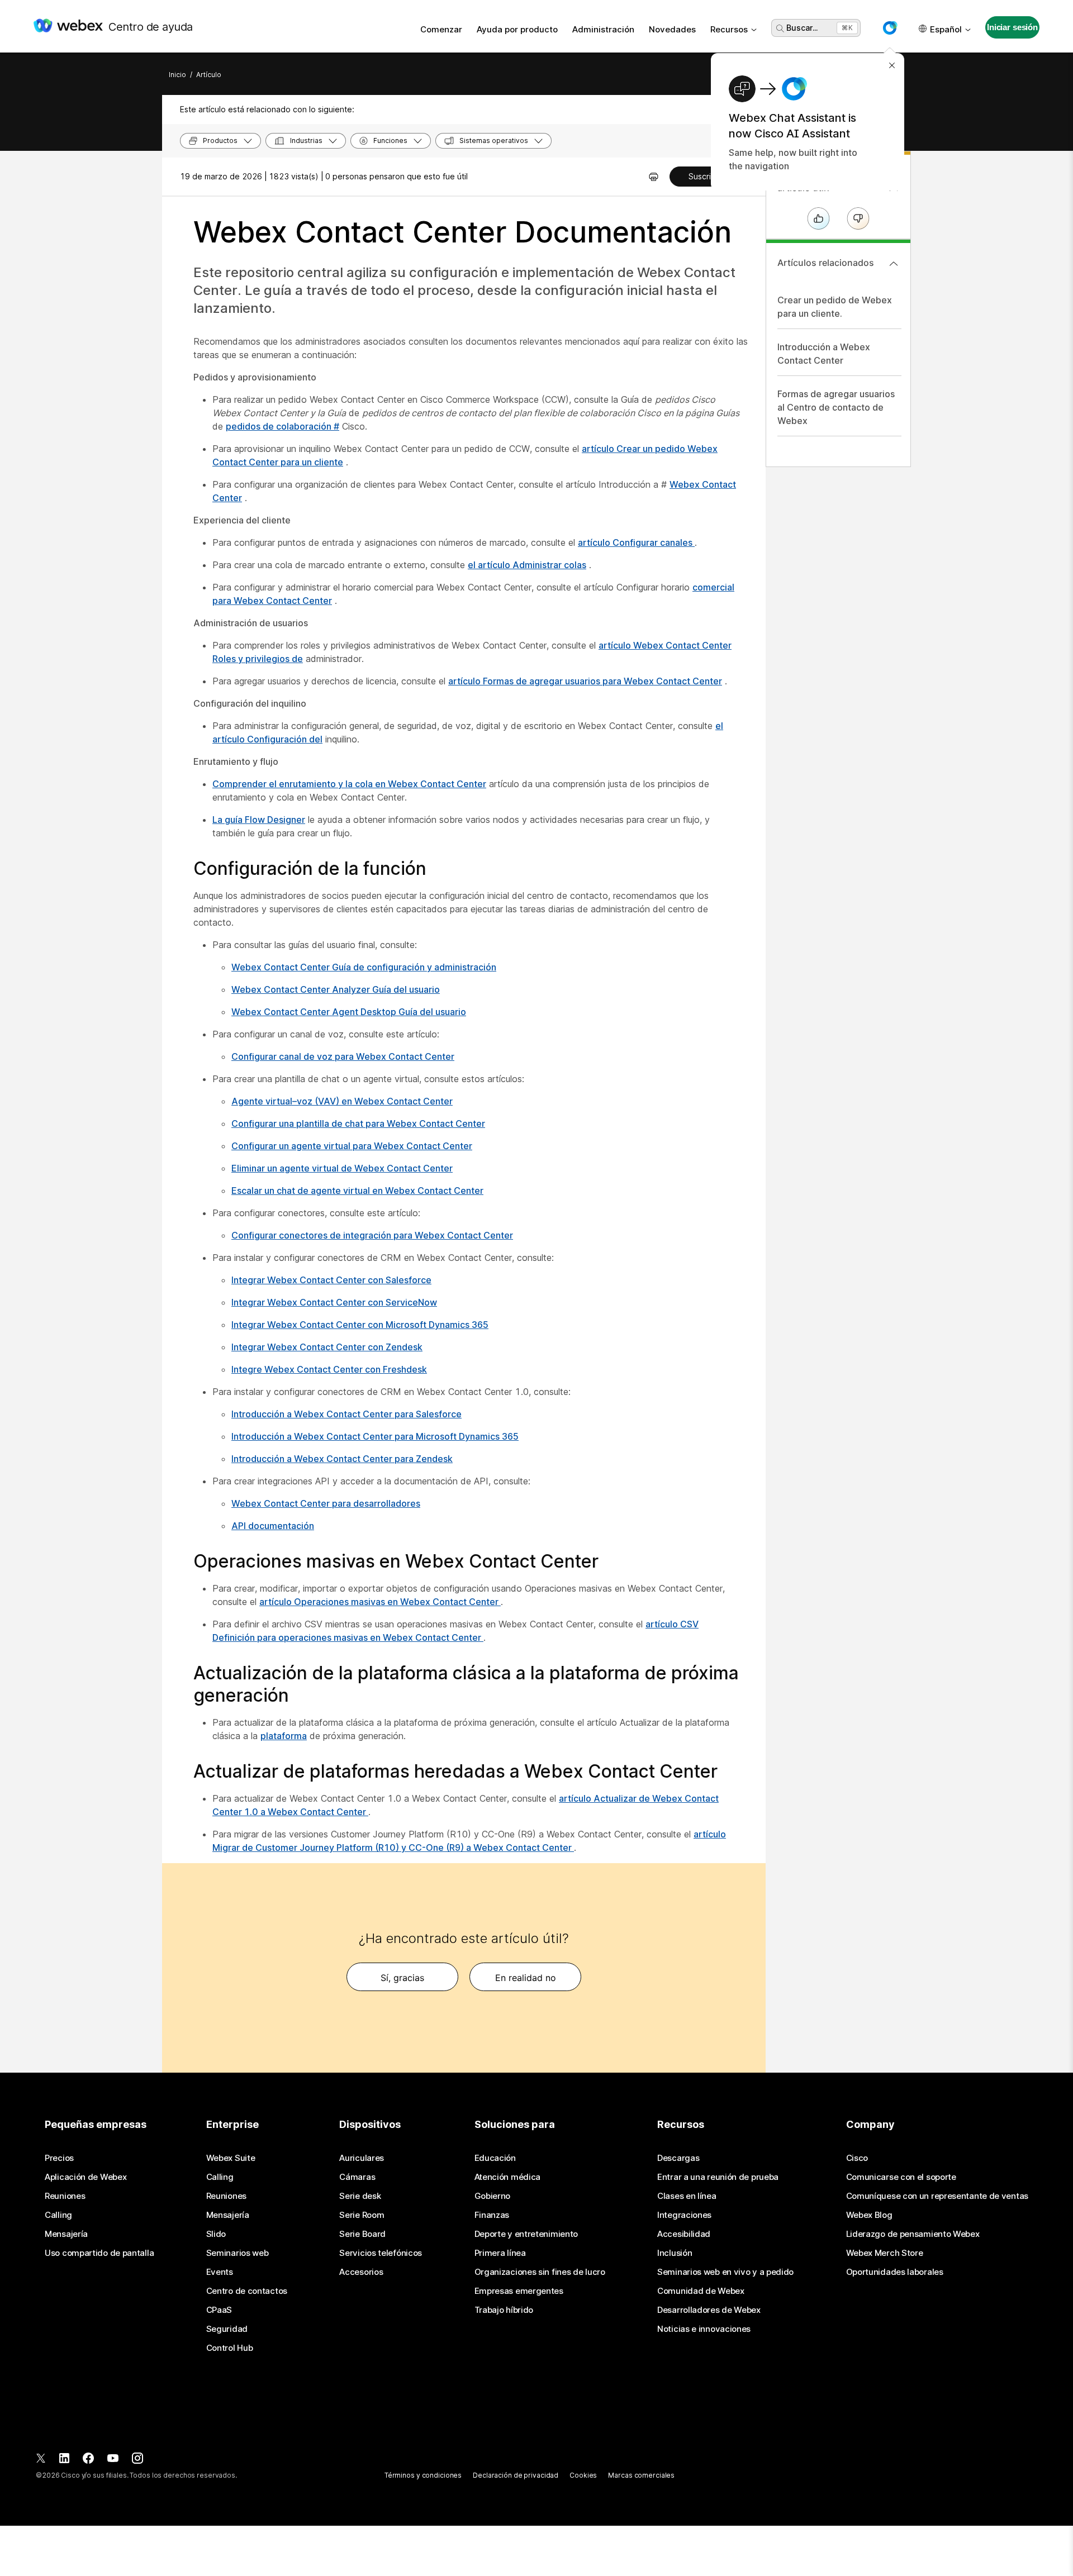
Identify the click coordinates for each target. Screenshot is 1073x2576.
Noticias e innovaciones (704, 2329)
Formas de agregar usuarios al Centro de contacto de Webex (836, 407)
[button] (890, 28)
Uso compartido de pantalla (99, 2253)
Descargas (678, 2158)
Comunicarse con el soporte (901, 2177)
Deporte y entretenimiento (526, 2234)
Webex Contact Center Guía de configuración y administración (364, 967)
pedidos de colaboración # (283, 426)
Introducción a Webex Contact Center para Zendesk (342, 1459)
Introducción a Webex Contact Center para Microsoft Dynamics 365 (375, 1436)
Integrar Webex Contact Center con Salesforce (331, 1280)
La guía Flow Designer (259, 820)
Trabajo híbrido (504, 2310)
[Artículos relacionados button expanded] (894, 264)
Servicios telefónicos (381, 2253)
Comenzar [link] (441, 29)
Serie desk (360, 2196)
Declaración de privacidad (516, 2475)
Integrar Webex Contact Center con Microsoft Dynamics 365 (360, 1325)
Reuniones (65, 2196)
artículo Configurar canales (636, 542)
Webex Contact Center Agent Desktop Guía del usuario (349, 1012)
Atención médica (508, 2177)
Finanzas (492, 2215)
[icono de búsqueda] (780, 28)
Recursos (729, 29)
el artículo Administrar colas (527, 565)
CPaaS (219, 2310)
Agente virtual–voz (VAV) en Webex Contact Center (342, 1101)
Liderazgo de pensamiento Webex (913, 2234)
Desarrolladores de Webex (709, 2310)
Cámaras (357, 2177)
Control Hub (230, 2348)
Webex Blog (869, 2215)
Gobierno (493, 2196)
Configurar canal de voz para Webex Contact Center (343, 1056)
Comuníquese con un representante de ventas (937, 2196)
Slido (216, 2234)
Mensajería (66, 2234)
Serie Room (362, 2215)
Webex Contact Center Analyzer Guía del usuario (336, 989)
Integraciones (684, 2215)
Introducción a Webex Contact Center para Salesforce (346, 1414)
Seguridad (227, 2329)
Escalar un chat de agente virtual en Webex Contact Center (357, 1191)
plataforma (284, 1736)
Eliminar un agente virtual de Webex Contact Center (342, 1168)
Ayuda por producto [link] (517, 29)
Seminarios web (238, 2253)
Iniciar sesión (1012, 27)
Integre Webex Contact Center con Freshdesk (329, 1369)
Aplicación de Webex (86, 2177)
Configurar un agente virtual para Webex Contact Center (352, 1146)
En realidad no (526, 1978)
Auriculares (362, 2158)
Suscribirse (709, 176)
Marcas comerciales (641, 2475)
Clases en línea (687, 2196)
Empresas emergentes (519, 2291)
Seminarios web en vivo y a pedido (725, 2272)
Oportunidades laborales (895, 2272)
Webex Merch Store (885, 2253)
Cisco (857, 2158)
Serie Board (362, 2234)
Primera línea (500, 2253)
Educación (495, 2158)
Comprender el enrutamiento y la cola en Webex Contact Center (349, 784)
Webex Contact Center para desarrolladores (326, 1503)
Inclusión (675, 2253)
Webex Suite (231, 2158)
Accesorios (361, 2272)
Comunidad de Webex (701, 2291)
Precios (59, 2158)
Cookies (583, 2475)
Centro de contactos (247, 2291)
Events (220, 2272)
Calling (58, 2215)
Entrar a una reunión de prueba (718, 2177)
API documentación (273, 1526)
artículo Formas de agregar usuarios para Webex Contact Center (585, 681)
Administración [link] (603, 29)
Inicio (177, 75)
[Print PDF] (654, 177)
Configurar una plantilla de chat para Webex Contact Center (358, 1123)
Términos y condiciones (423, 2475)
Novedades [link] (672, 29)
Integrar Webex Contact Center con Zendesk (327, 1347)
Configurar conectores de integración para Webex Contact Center (372, 1235)
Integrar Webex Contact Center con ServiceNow (334, 1302)
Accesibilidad (684, 2234)
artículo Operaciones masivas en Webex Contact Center (380, 1602)
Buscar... (802, 28)
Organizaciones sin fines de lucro (540, 2272)
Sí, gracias (402, 1978)
